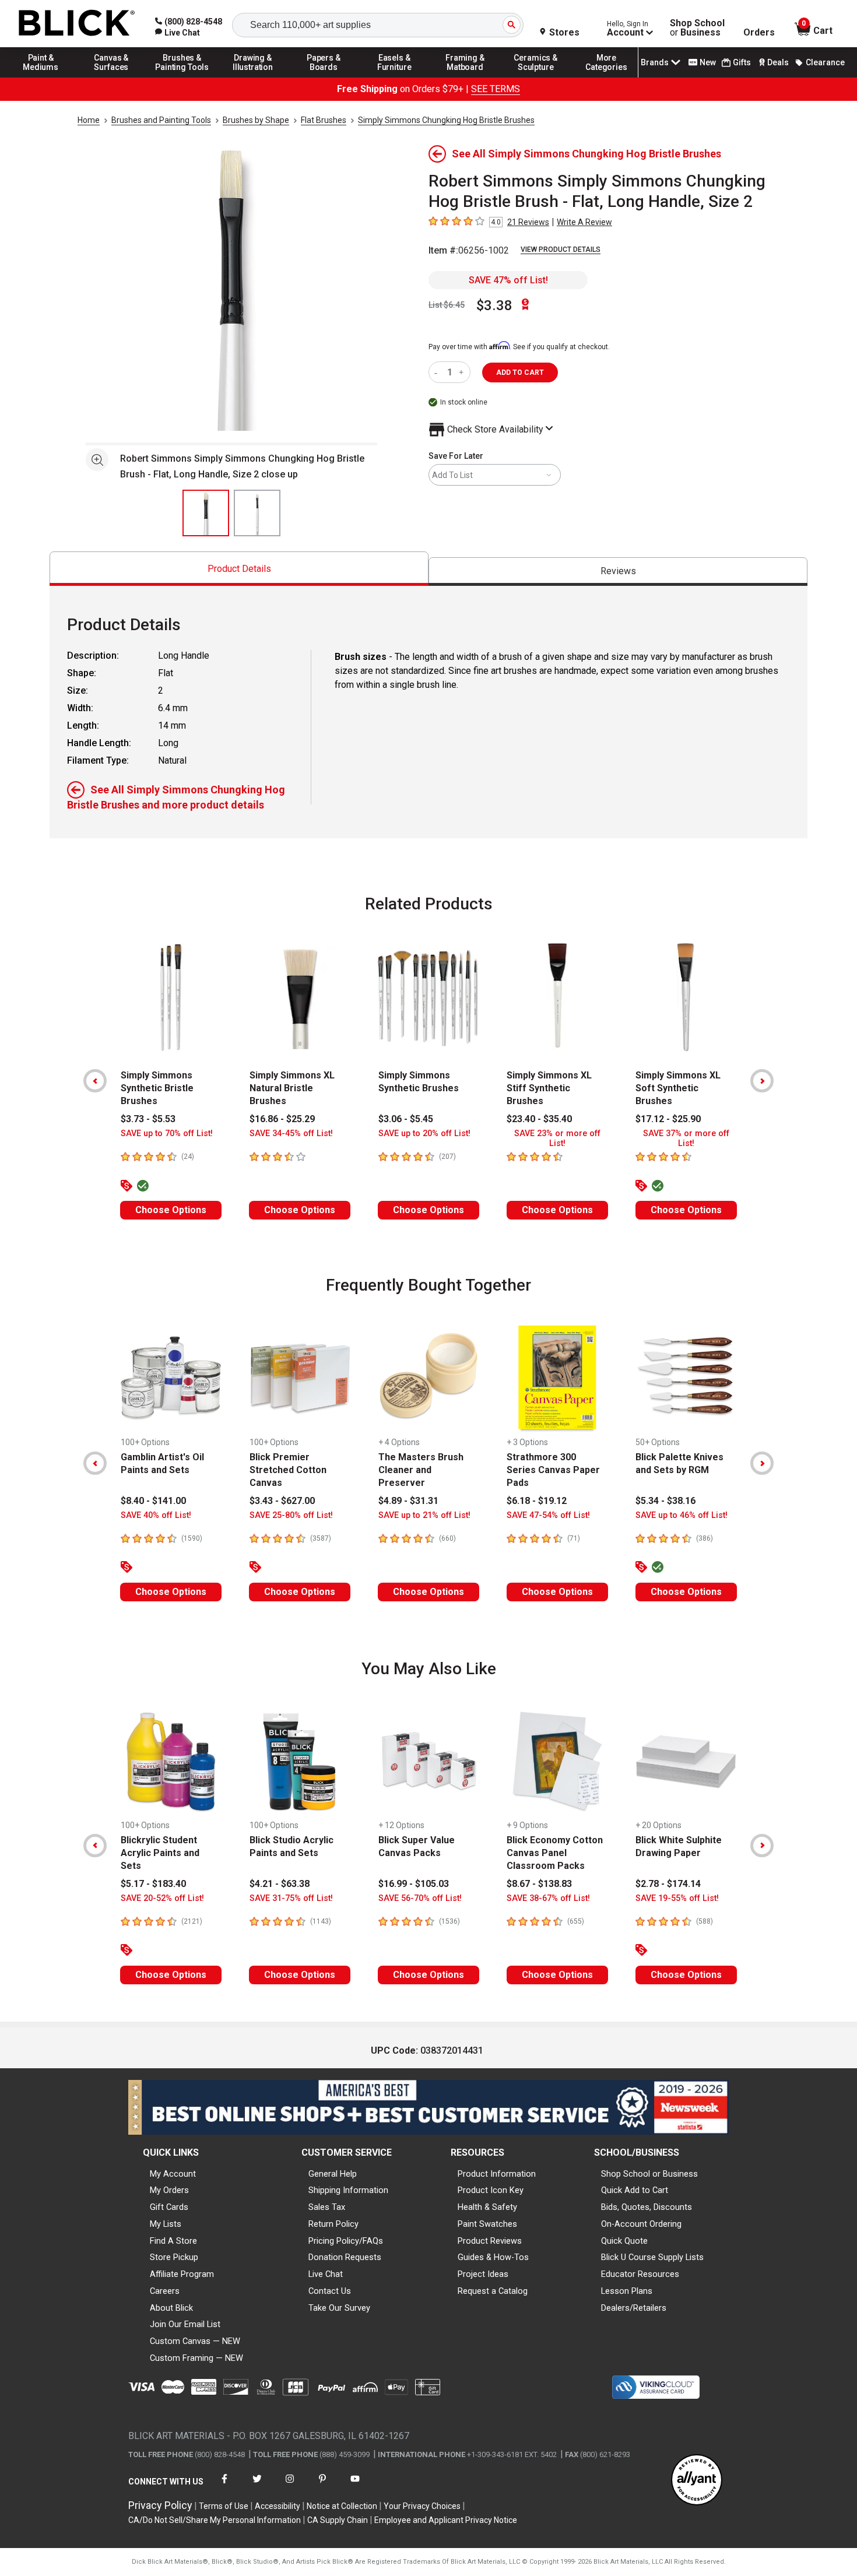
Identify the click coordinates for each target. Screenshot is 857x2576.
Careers (165, 2291)
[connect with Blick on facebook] (224, 2486)
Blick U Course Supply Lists (652, 2257)
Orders (759, 33)
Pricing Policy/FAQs (346, 2241)
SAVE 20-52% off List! (162, 1898)
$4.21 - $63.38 (280, 1884)
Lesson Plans (627, 2291)
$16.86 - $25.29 (282, 1119)
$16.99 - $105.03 (414, 1884)
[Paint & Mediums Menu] (41, 77)
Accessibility (278, 2506)
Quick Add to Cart (635, 2190)
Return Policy (333, 2224)
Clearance (825, 62)
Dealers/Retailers (634, 2308)
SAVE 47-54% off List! (548, 1515)
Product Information (497, 2174)
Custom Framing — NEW (196, 2358)
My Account (173, 2174)
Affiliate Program (182, 2274)
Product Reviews (490, 2241)
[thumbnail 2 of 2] (257, 513)
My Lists (166, 2224)
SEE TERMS (496, 89)
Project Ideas (483, 2274)
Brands (655, 62)
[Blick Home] (77, 24)
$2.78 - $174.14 (668, 1884)
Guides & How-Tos (493, 2257)
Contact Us (330, 2291)
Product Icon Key (491, 2190)
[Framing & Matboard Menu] (465, 77)
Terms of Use (224, 2506)
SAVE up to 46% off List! (682, 1515)
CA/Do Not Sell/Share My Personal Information (215, 2520)
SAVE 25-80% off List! (291, 1515)
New (708, 62)
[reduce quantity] (438, 372)
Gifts (742, 62)
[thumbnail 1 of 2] (206, 513)
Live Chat (326, 2274)
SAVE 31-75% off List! (291, 1898)
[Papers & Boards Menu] (324, 77)
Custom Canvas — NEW (195, 2341)
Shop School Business (697, 28)
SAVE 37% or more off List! (686, 1138)
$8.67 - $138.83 (539, 1884)
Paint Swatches (487, 2224)
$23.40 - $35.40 (539, 1119)
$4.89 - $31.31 (408, 1501)
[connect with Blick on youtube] (355, 2486)
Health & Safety (487, 2207)
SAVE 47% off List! (508, 280)
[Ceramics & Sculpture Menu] (536, 77)
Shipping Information (348, 2190)
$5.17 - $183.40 (153, 1884)
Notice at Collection (342, 2506)
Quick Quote (624, 2241)
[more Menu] (606, 77)
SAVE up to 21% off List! (424, 1515)
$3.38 (494, 305)
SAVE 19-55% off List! (677, 1898)
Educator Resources (640, 2274)
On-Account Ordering (641, 2224)
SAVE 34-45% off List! (291, 1134)
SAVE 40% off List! (156, 1515)
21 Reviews (528, 222)
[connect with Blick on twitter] (257, 2486)
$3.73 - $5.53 (148, 1119)
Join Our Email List (185, 2324)
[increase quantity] (463, 372)
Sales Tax (327, 2207)
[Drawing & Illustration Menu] (253, 77)
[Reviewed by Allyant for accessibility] (697, 2481)
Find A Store (173, 2241)
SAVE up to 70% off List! (167, 1134)
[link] (178, 33)
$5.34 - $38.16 (665, 1501)
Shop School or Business (649, 2174)
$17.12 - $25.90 (668, 1119)
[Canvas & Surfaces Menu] (111, 77)
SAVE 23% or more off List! (557, 1138)
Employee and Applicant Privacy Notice (446, 2520)
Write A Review (584, 222)
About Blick (171, 2308)
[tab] (239, 569)
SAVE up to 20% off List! (424, 1134)
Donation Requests (345, 2257)
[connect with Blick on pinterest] (322, 2486)
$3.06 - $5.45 (406, 1119)
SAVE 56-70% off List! (420, 1898)
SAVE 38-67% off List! (548, 1898)
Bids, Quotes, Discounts (647, 2207)
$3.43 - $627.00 (282, 1501)
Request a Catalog (493, 2291)
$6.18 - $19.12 (537, 1501)
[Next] (762, 1081)
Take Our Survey (339, 2308)
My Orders (169, 2190)
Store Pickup (174, 2257)
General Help (333, 2174)
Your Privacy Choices (422, 2506)
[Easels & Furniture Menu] (395, 77)
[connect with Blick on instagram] (290, 2486)
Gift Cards (169, 2207)
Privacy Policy (160, 2505)
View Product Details (561, 249)
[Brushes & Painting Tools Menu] (182, 77)
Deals (778, 62)
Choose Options (171, 1210)
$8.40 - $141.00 (153, 1501)
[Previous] (95, 1081)
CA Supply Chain (338, 2520)
